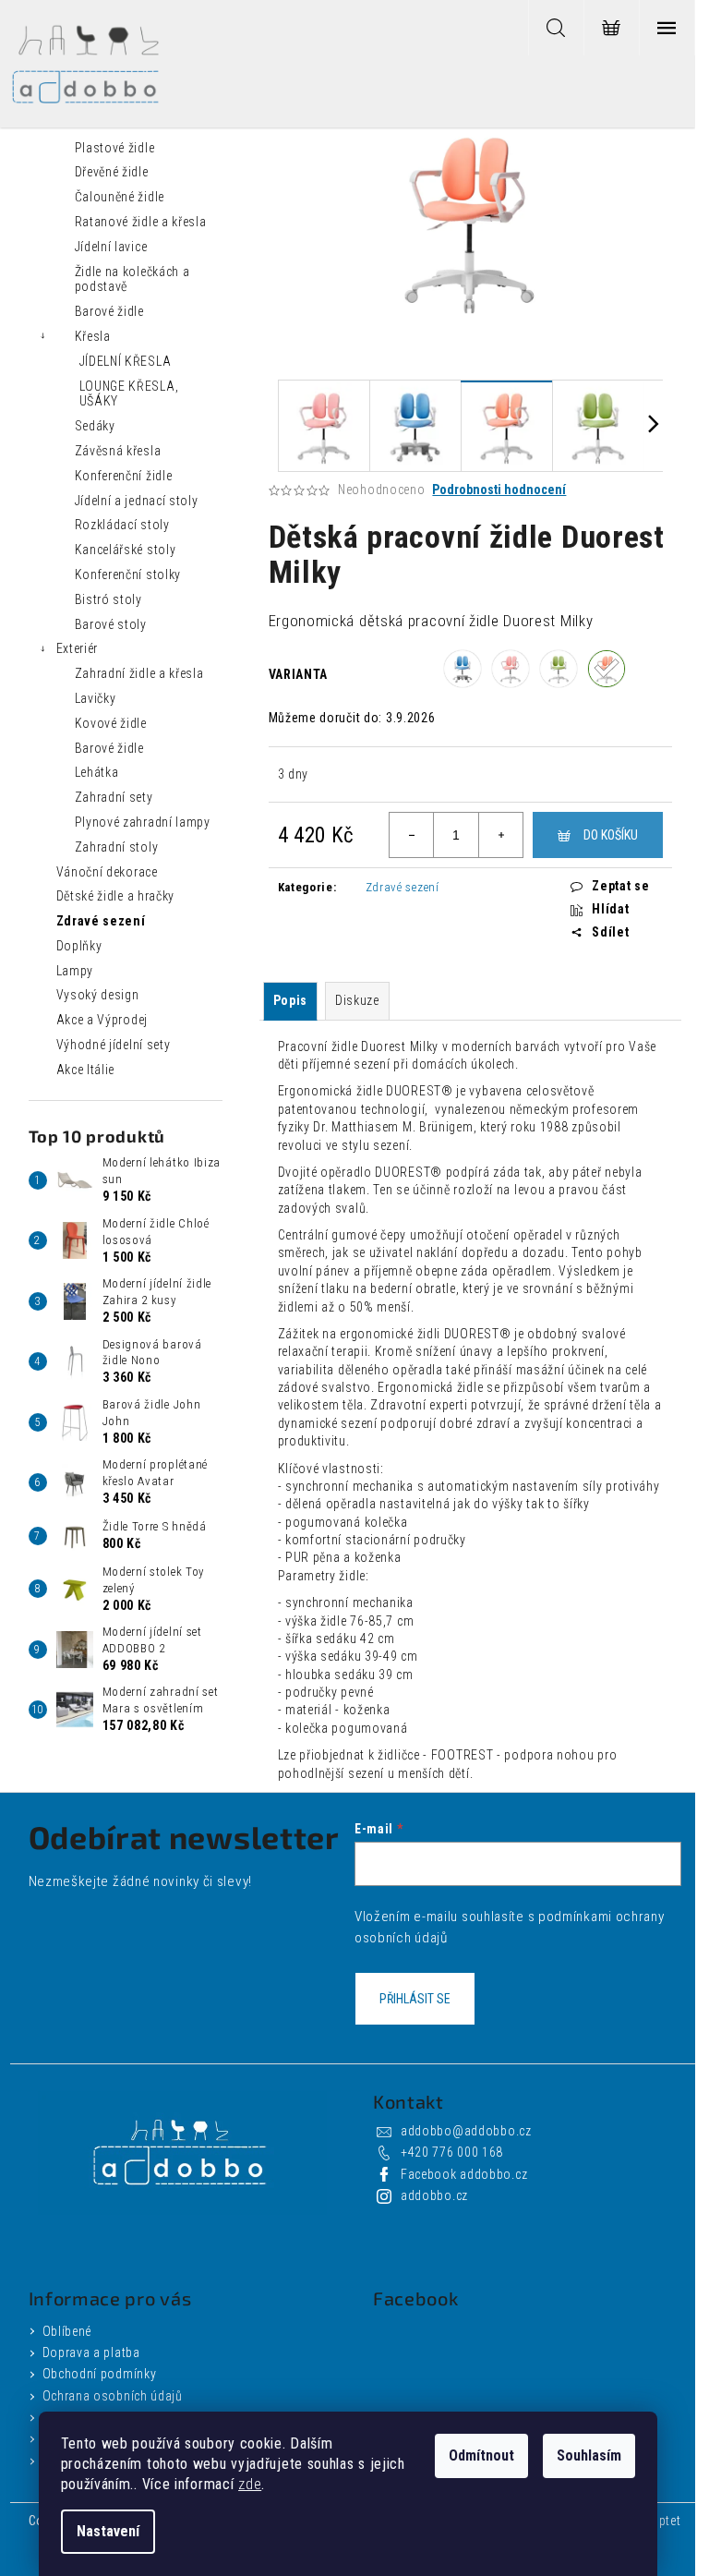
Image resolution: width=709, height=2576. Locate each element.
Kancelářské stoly (126, 550)
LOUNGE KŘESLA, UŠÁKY (129, 394)
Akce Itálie (86, 1070)
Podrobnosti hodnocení (499, 490)
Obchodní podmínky (100, 2374)
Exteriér (78, 648)
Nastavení (108, 2531)
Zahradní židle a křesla (139, 673)
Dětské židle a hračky (116, 896)
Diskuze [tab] (357, 1000)
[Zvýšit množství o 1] (500, 835)
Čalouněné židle (120, 197)
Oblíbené (67, 2331)
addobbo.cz (434, 2195)
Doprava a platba (91, 2352)
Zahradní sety (114, 797)
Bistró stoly (108, 599)
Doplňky (79, 946)
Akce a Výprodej (102, 1020)
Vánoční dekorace (107, 872)
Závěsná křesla (118, 451)
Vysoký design (98, 995)
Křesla (93, 336)
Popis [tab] (291, 1000)
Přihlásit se (415, 1999)
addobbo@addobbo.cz (466, 2131)
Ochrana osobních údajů (113, 2396)
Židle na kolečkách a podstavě (132, 279)
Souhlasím (589, 2455)
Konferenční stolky (128, 574)
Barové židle (109, 311)
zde (250, 2484)
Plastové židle (115, 148)
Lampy (75, 971)
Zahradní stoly (117, 847)
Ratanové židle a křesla (141, 222)
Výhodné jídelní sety (114, 1045)
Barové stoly (111, 624)
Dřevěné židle (112, 172)
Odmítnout (481, 2455)
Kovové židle (111, 723)
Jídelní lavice (111, 247)
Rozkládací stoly (122, 525)
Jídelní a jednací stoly (137, 501)
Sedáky (95, 426)
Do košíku (611, 835)
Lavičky (96, 698)
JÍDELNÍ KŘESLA (126, 361)
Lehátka (97, 772)
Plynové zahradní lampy (143, 822)
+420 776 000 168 (452, 2152)
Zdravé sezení (101, 921)
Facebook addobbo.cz (464, 2174)
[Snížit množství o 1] (412, 835)
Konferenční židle (124, 476)
